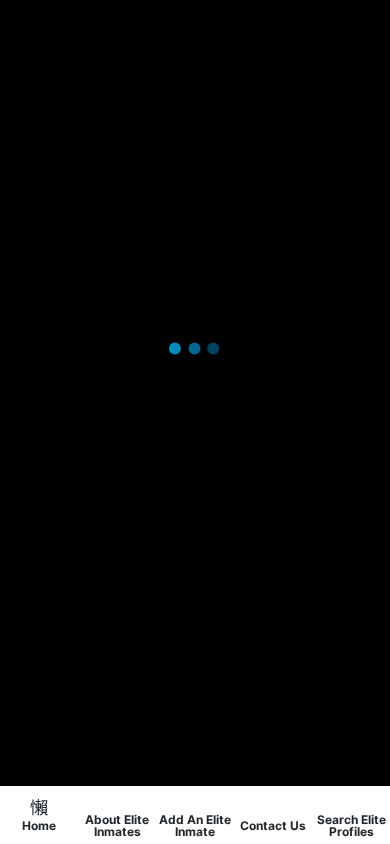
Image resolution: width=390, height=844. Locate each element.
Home (39, 825)
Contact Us (273, 825)
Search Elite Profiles (351, 825)
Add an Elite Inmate (195, 825)
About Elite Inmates (117, 825)
